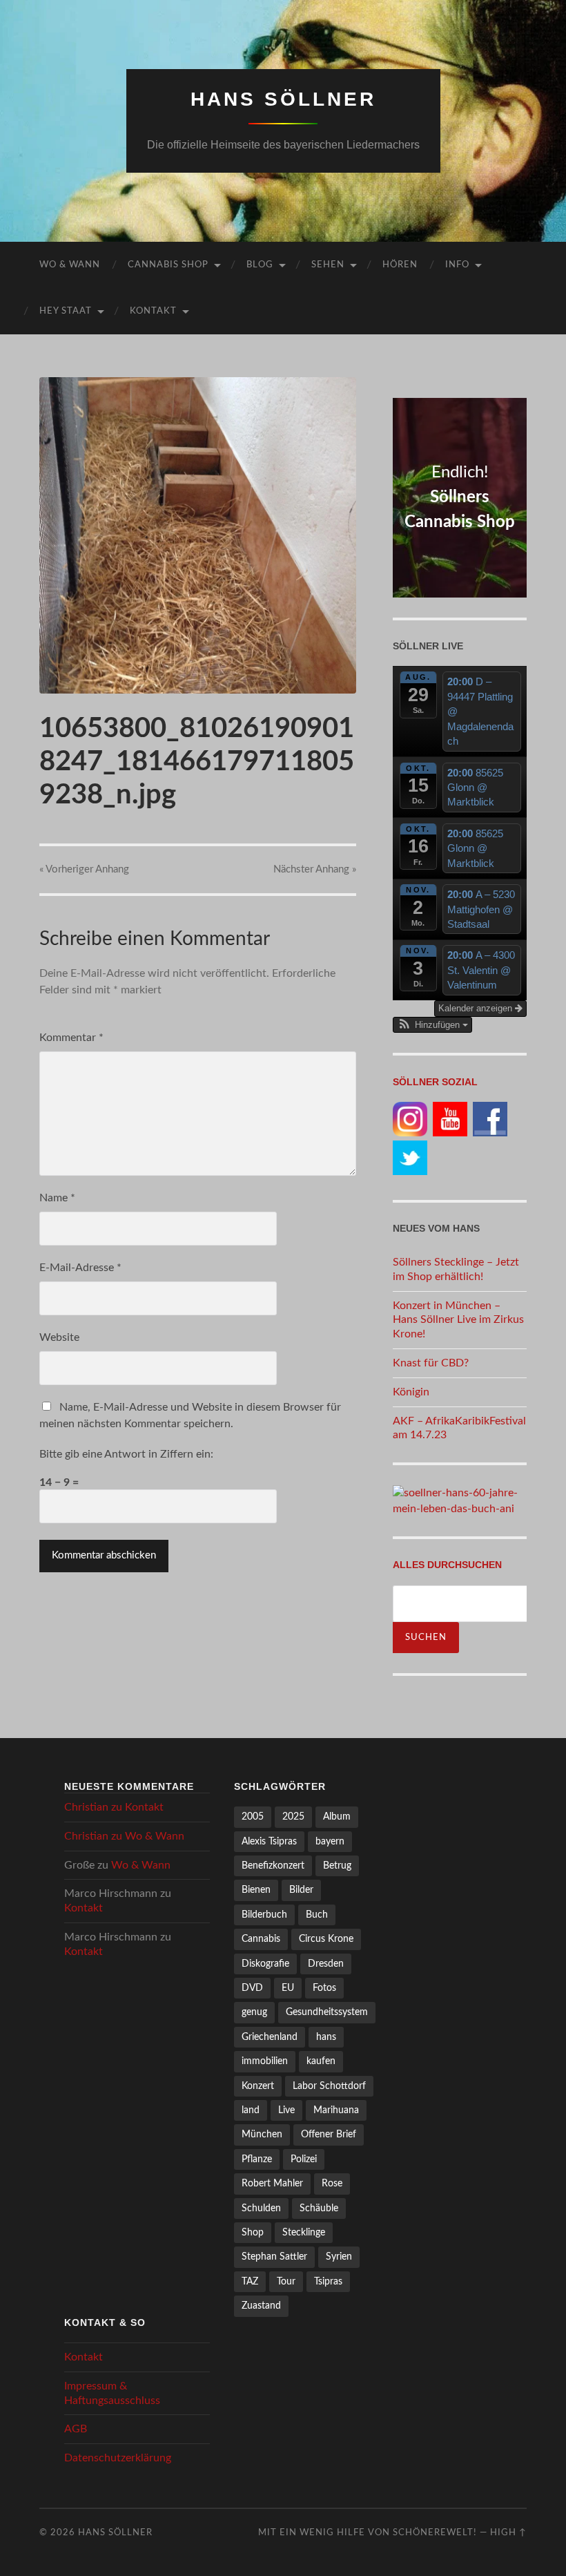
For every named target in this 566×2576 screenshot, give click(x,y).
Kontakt (153, 311)
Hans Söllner (283, 99)
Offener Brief (329, 2134)
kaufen (321, 2061)
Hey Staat (66, 311)
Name (57, 1198)
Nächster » (315, 869)
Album (337, 1816)
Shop (253, 2232)
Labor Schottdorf (329, 2086)
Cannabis (261, 1939)
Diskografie (265, 1964)
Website (59, 1337)
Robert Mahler (272, 2183)
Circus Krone (326, 1939)
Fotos (324, 1988)
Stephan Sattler (274, 2257)
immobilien (265, 2061)
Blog (260, 265)
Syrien (339, 2257)
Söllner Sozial (435, 1082)
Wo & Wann (70, 265)
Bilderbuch (264, 1915)
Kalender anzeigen (477, 1008)
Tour (286, 2281)
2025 (293, 1816)
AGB (76, 2429)
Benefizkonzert (273, 1866)
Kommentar (71, 1038)
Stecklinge (304, 2232)
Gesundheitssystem (327, 2012)
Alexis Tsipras (269, 1841)
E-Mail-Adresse (80, 1268)
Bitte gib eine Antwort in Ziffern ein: (126, 1454)
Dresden (326, 1964)
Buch (317, 1915)
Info (457, 265)
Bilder (301, 1890)
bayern (330, 1841)
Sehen (328, 265)
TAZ (250, 2281)
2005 (253, 1816)
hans (326, 2037)
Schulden (261, 2208)
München (262, 2134)
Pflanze (257, 2159)
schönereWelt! (435, 2532)
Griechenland (270, 2037)
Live (286, 2110)
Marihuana (336, 2110)
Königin (411, 1392)
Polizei (304, 2159)
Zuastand (261, 2306)
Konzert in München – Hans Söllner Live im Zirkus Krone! (458, 1320)
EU (288, 1988)
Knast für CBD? (431, 1363)
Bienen (256, 1890)
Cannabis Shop (168, 265)
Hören (400, 265)
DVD (252, 1988)
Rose (332, 2183)
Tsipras (328, 2281)
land (251, 2110)
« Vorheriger (84, 869)
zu (114, 1807)
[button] (432, 1025)
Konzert (258, 2086)
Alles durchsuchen (447, 1565)
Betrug (337, 1866)
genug (254, 2012)
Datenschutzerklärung (118, 2458)
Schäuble (319, 2208)
